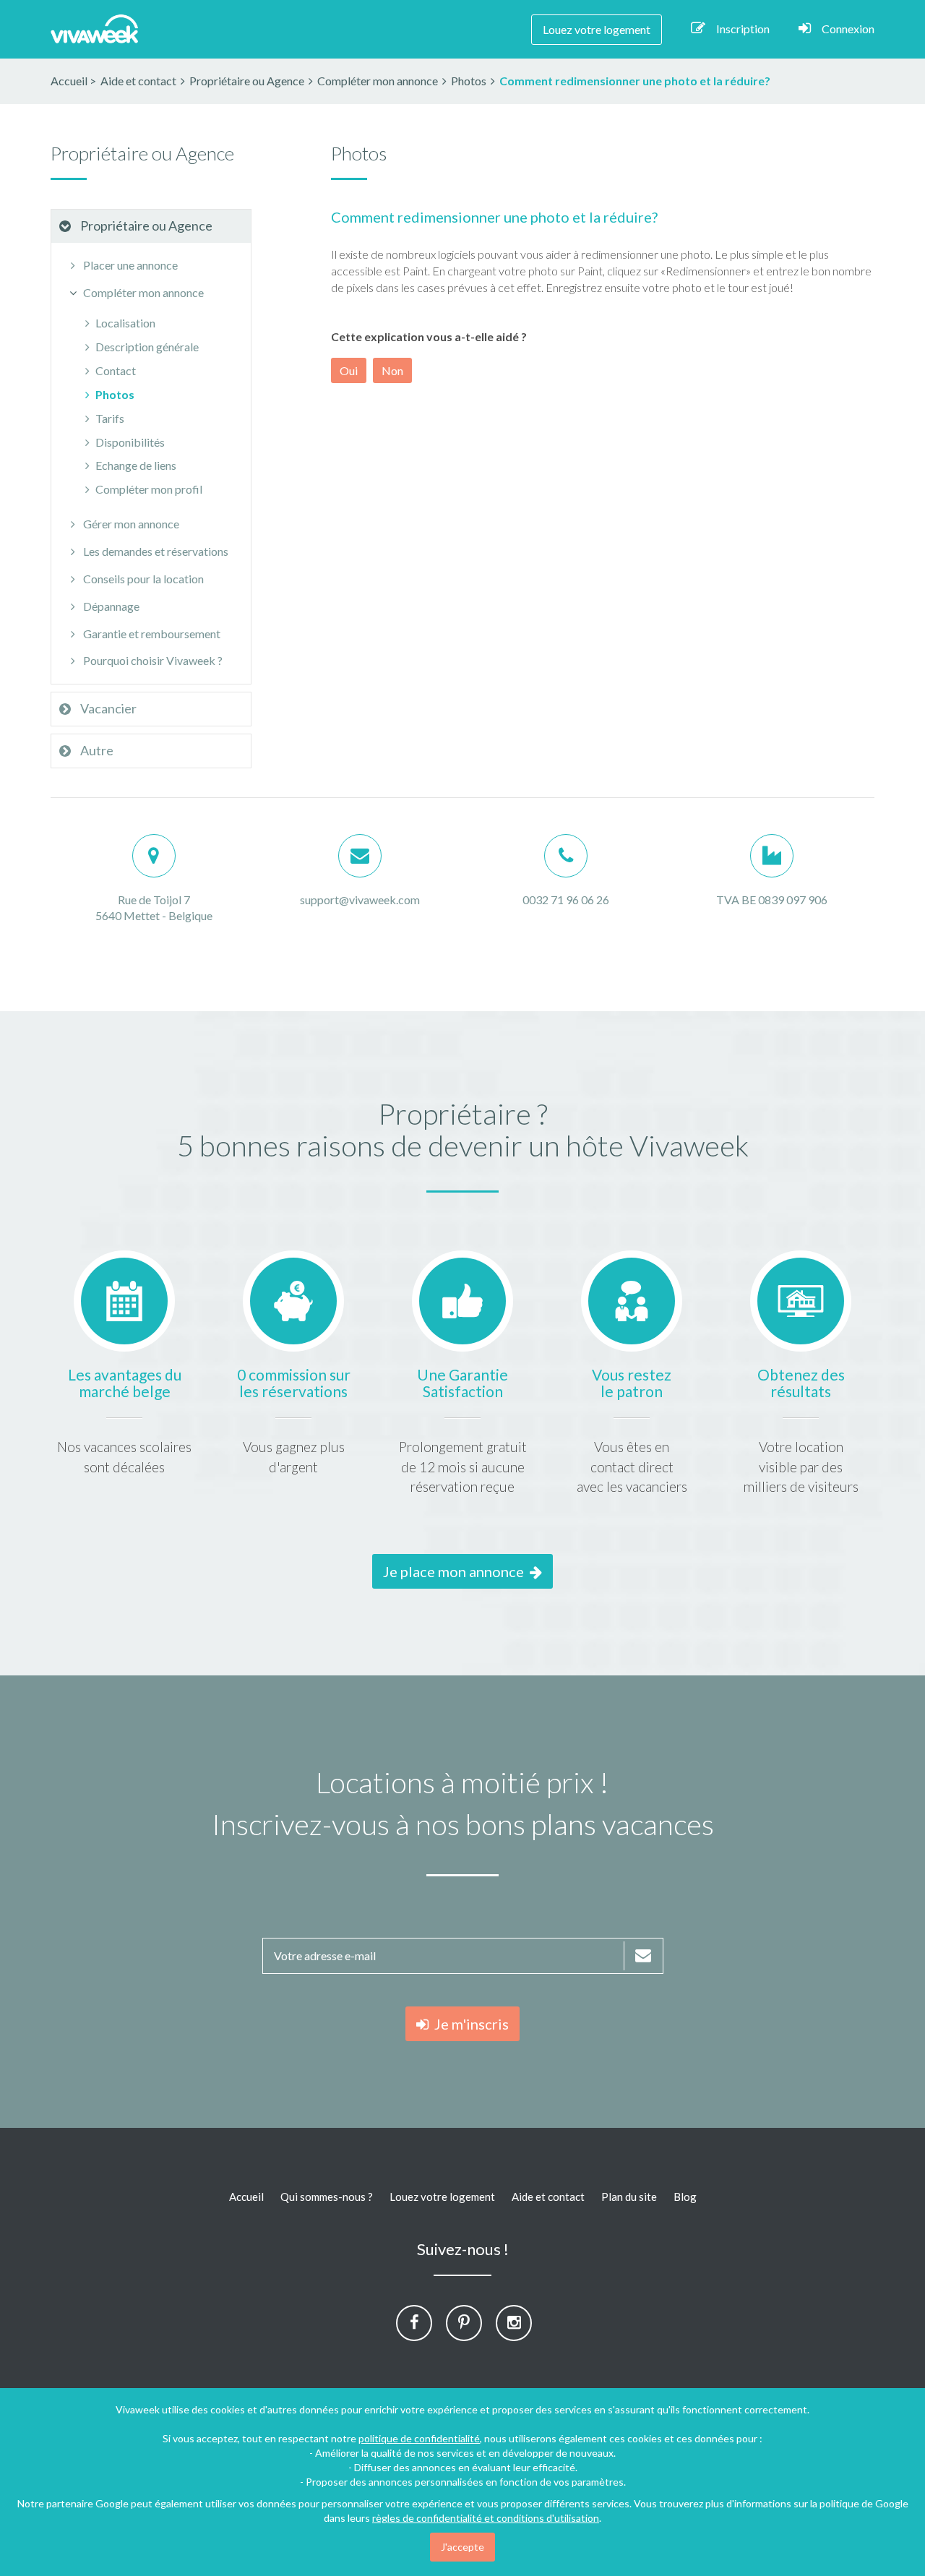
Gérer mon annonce (130, 524)
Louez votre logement (597, 29)
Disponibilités (130, 442)
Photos (115, 394)
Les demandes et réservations (155, 551)
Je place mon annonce (456, 1571)
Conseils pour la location (142, 579)
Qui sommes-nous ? (327, 2197)
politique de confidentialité (419, 2438)
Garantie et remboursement (151, 634)
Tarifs (110, 418)
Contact (116, 370)
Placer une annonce (129, 265)
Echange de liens (136, 465)
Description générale (147, 347)
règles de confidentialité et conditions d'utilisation (486, 2518)
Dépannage (110, 606)
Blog (685, 2197)
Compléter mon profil (149, 489)
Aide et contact (548, 2197)
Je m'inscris (469, 2024)
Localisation (125, 323)
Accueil (69, 81)
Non (392, 370)
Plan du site (629, 2197)
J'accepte (462, 2547)
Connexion (848, 29)
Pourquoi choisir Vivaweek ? (152, 660)
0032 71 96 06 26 (566, 900)
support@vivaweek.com (360, 900)
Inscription (743, 29)
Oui (349, 370)
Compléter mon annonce (142, 292)
